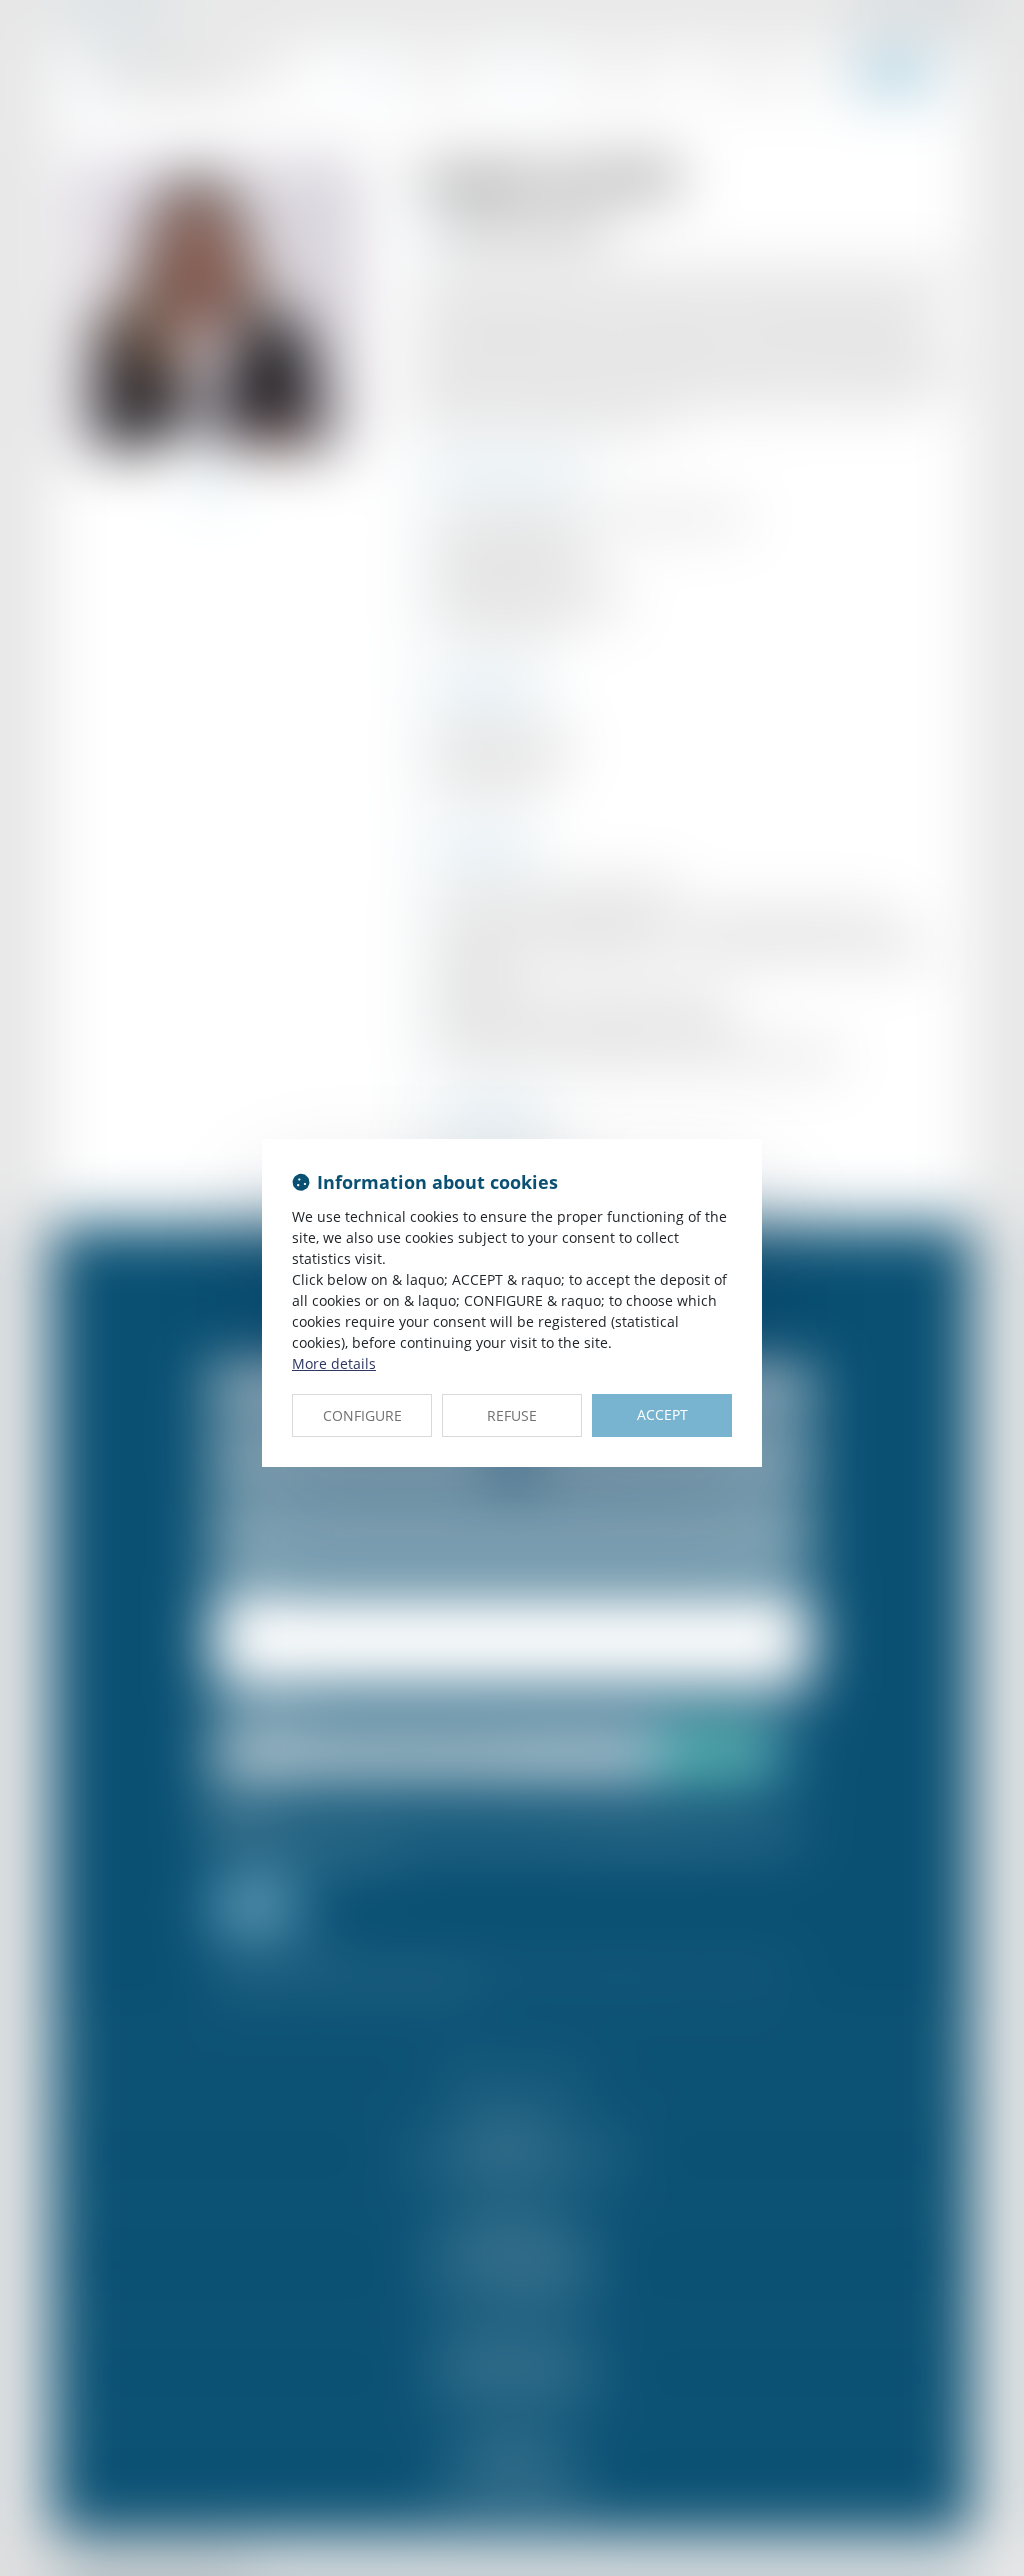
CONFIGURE (362, 1415)
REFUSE (512, 1415)
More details (334, 1363)
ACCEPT (662, 1414)
